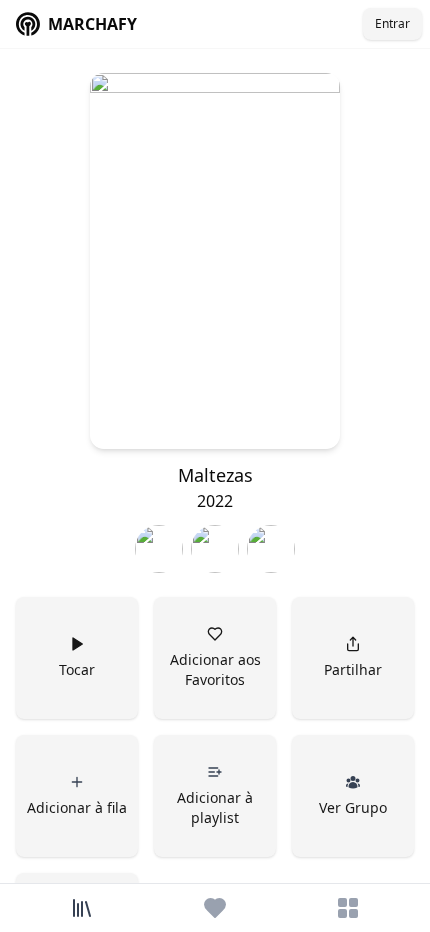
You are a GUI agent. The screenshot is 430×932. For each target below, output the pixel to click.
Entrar (392, 23)
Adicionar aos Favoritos (217, 669)
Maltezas (215, 475)
